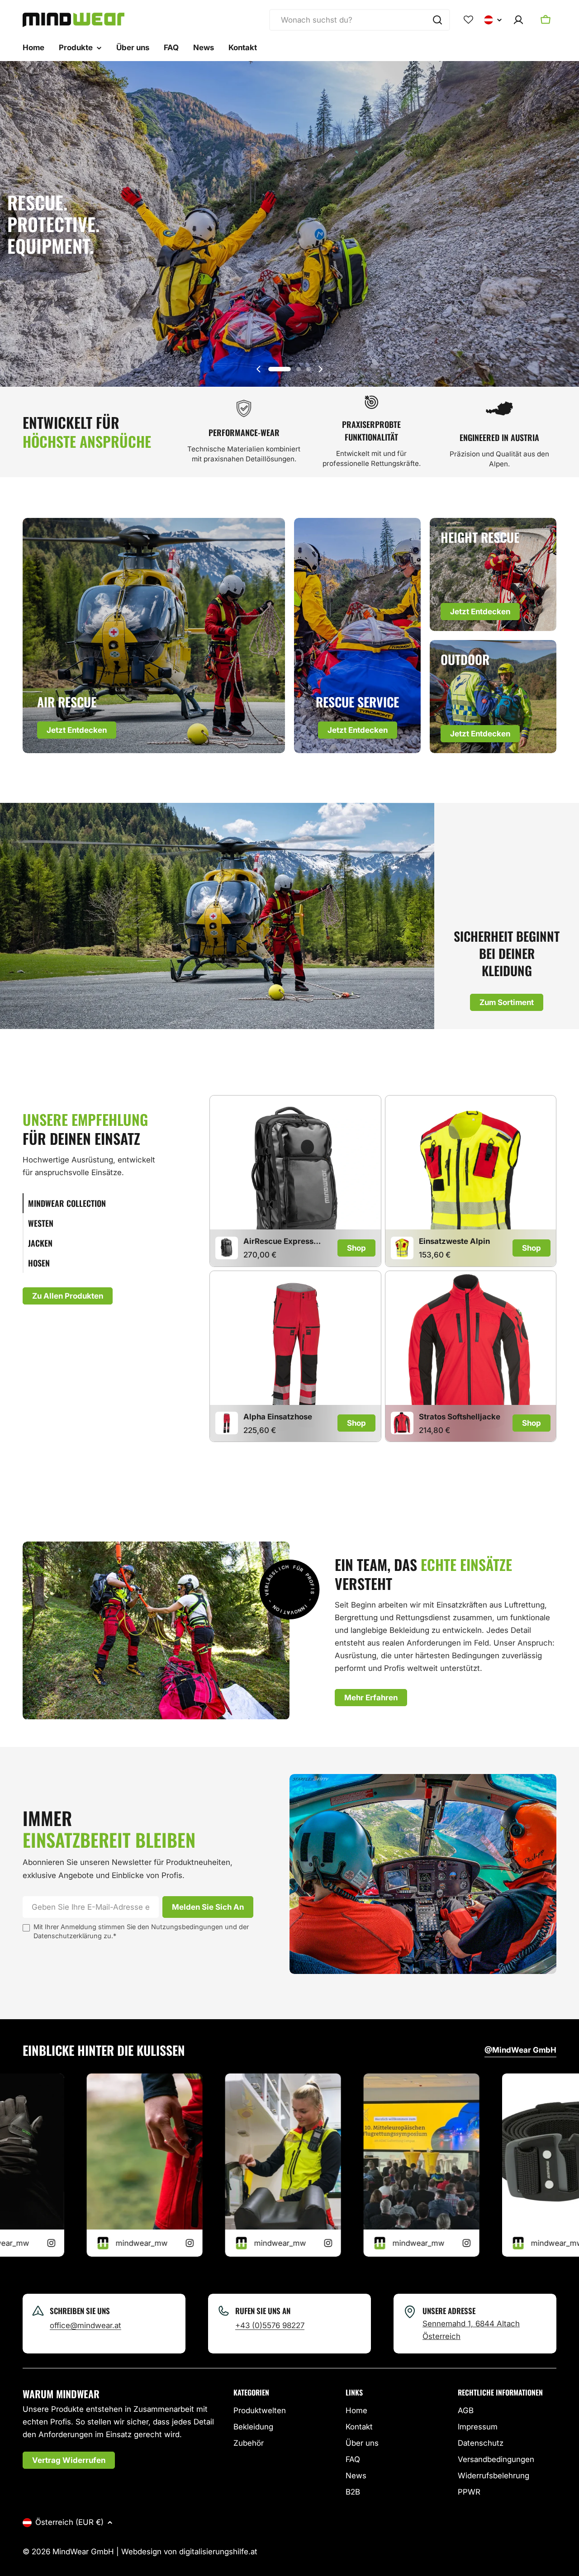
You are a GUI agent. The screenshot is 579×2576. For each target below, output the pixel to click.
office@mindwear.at (85, 2325)
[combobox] (360, 20)
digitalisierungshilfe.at (218, 2552)
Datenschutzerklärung (68, 1936)
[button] (280, 369)
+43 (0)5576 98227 (270, 2325)
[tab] (93, 1203)
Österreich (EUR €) (69, 2522)
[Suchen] (437, 20)
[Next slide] (320, 369)
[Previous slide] (259, 369)
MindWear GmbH (83, 2552)
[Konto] (518, 20)
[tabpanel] (383, 1270)
